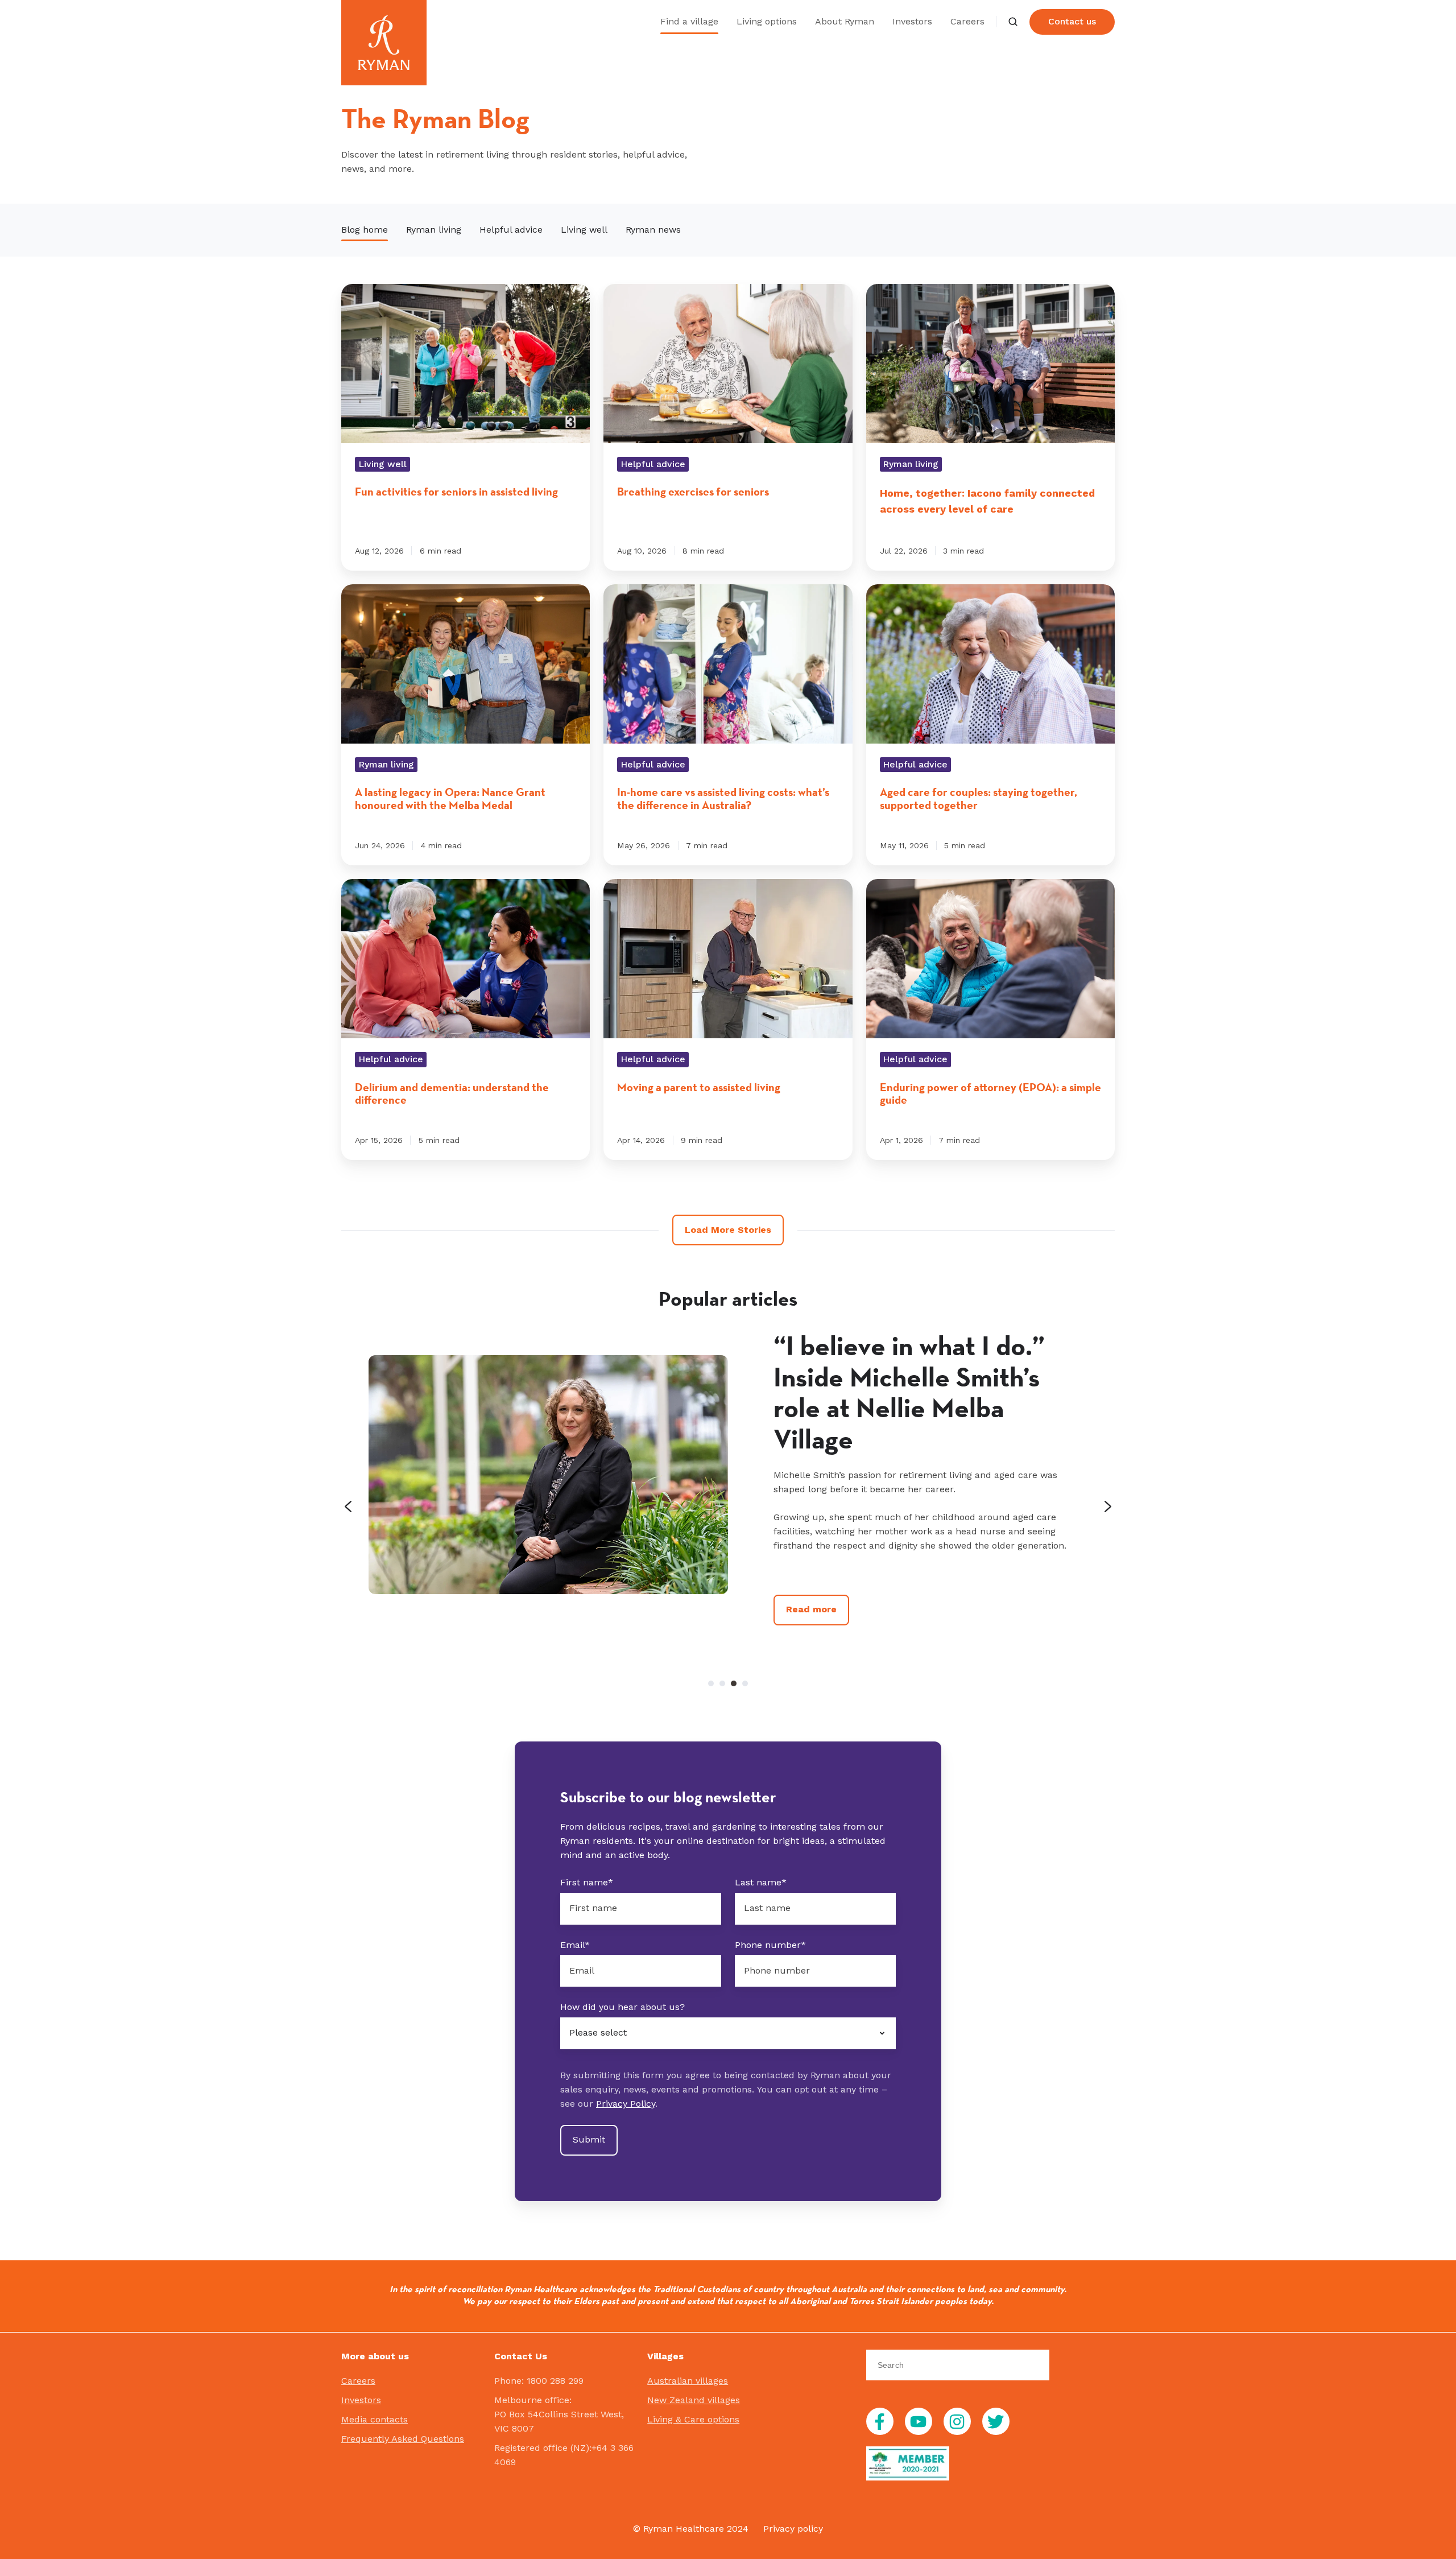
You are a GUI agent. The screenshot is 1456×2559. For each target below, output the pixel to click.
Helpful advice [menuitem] (511, 230)
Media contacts (375, 2419)
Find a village (689, 21)
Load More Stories (728, 1230)
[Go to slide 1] (711, 1683)
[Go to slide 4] (745, 1683)
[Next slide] (1108, 1506)
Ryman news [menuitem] (653, 230)
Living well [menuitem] (584, 230)
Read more (811, 1609)
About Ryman (845, 21)
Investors (912, 21)
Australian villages (688, 2381)
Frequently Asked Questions (403, 2439)
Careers (967, 21)
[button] (1013, 22)
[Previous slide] (348, 1506)
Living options (767, 21)
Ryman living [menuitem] (434, 230)
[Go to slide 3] (734, 1683)
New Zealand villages (694, 2400)
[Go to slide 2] (722, 1683)
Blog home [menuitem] (365, 230)
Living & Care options (693, 2419)
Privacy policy (793, 2529)
